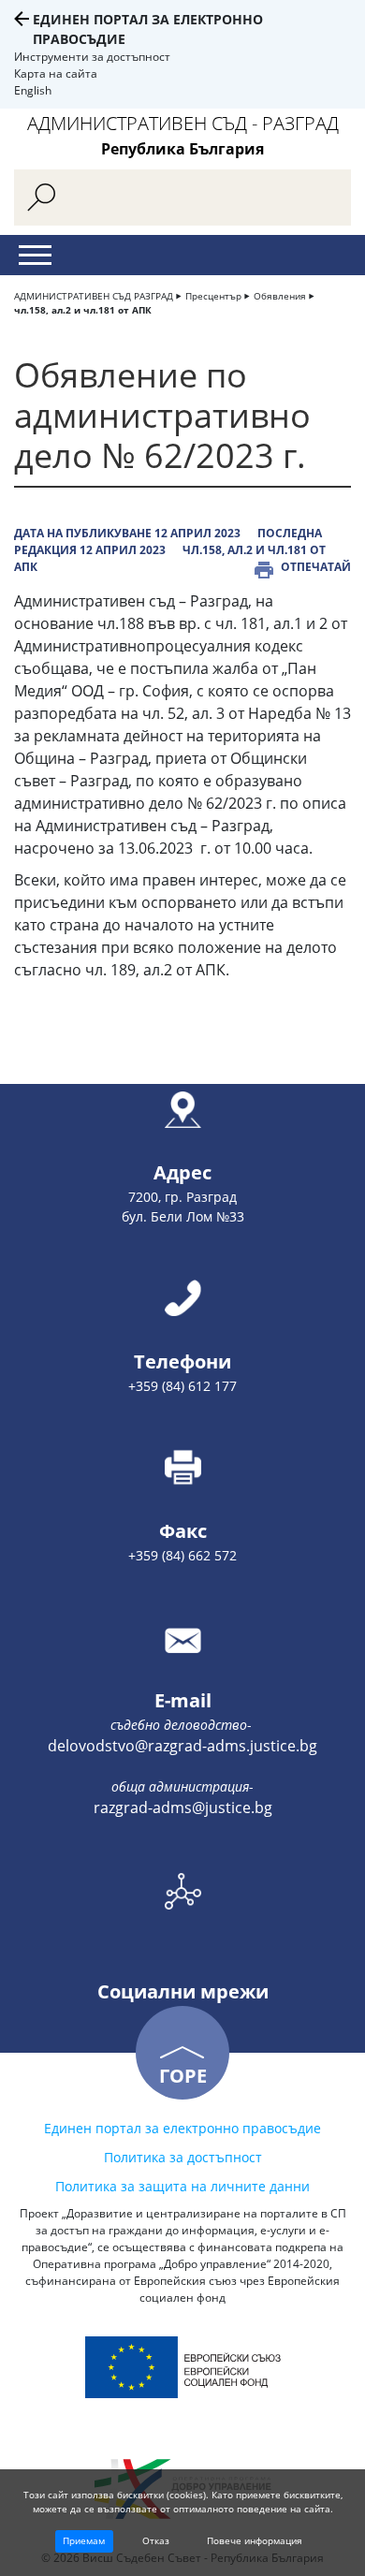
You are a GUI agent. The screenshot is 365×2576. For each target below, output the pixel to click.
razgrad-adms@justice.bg (183, 1808)
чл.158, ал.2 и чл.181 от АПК (83, 310)
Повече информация (255, 2540)
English (33, 90)
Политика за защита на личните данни (182, 2186)
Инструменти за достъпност (92, 57)
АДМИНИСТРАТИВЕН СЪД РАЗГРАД (94, 296)
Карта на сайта (56, 73)
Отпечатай (316, 567)
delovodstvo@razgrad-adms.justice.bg (182, 1746)
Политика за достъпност (183, 2157)
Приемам (84, 2540)
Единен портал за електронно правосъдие (182, 2128)
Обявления (280, 296)
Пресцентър (213, 296)
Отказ (156, 2540)
